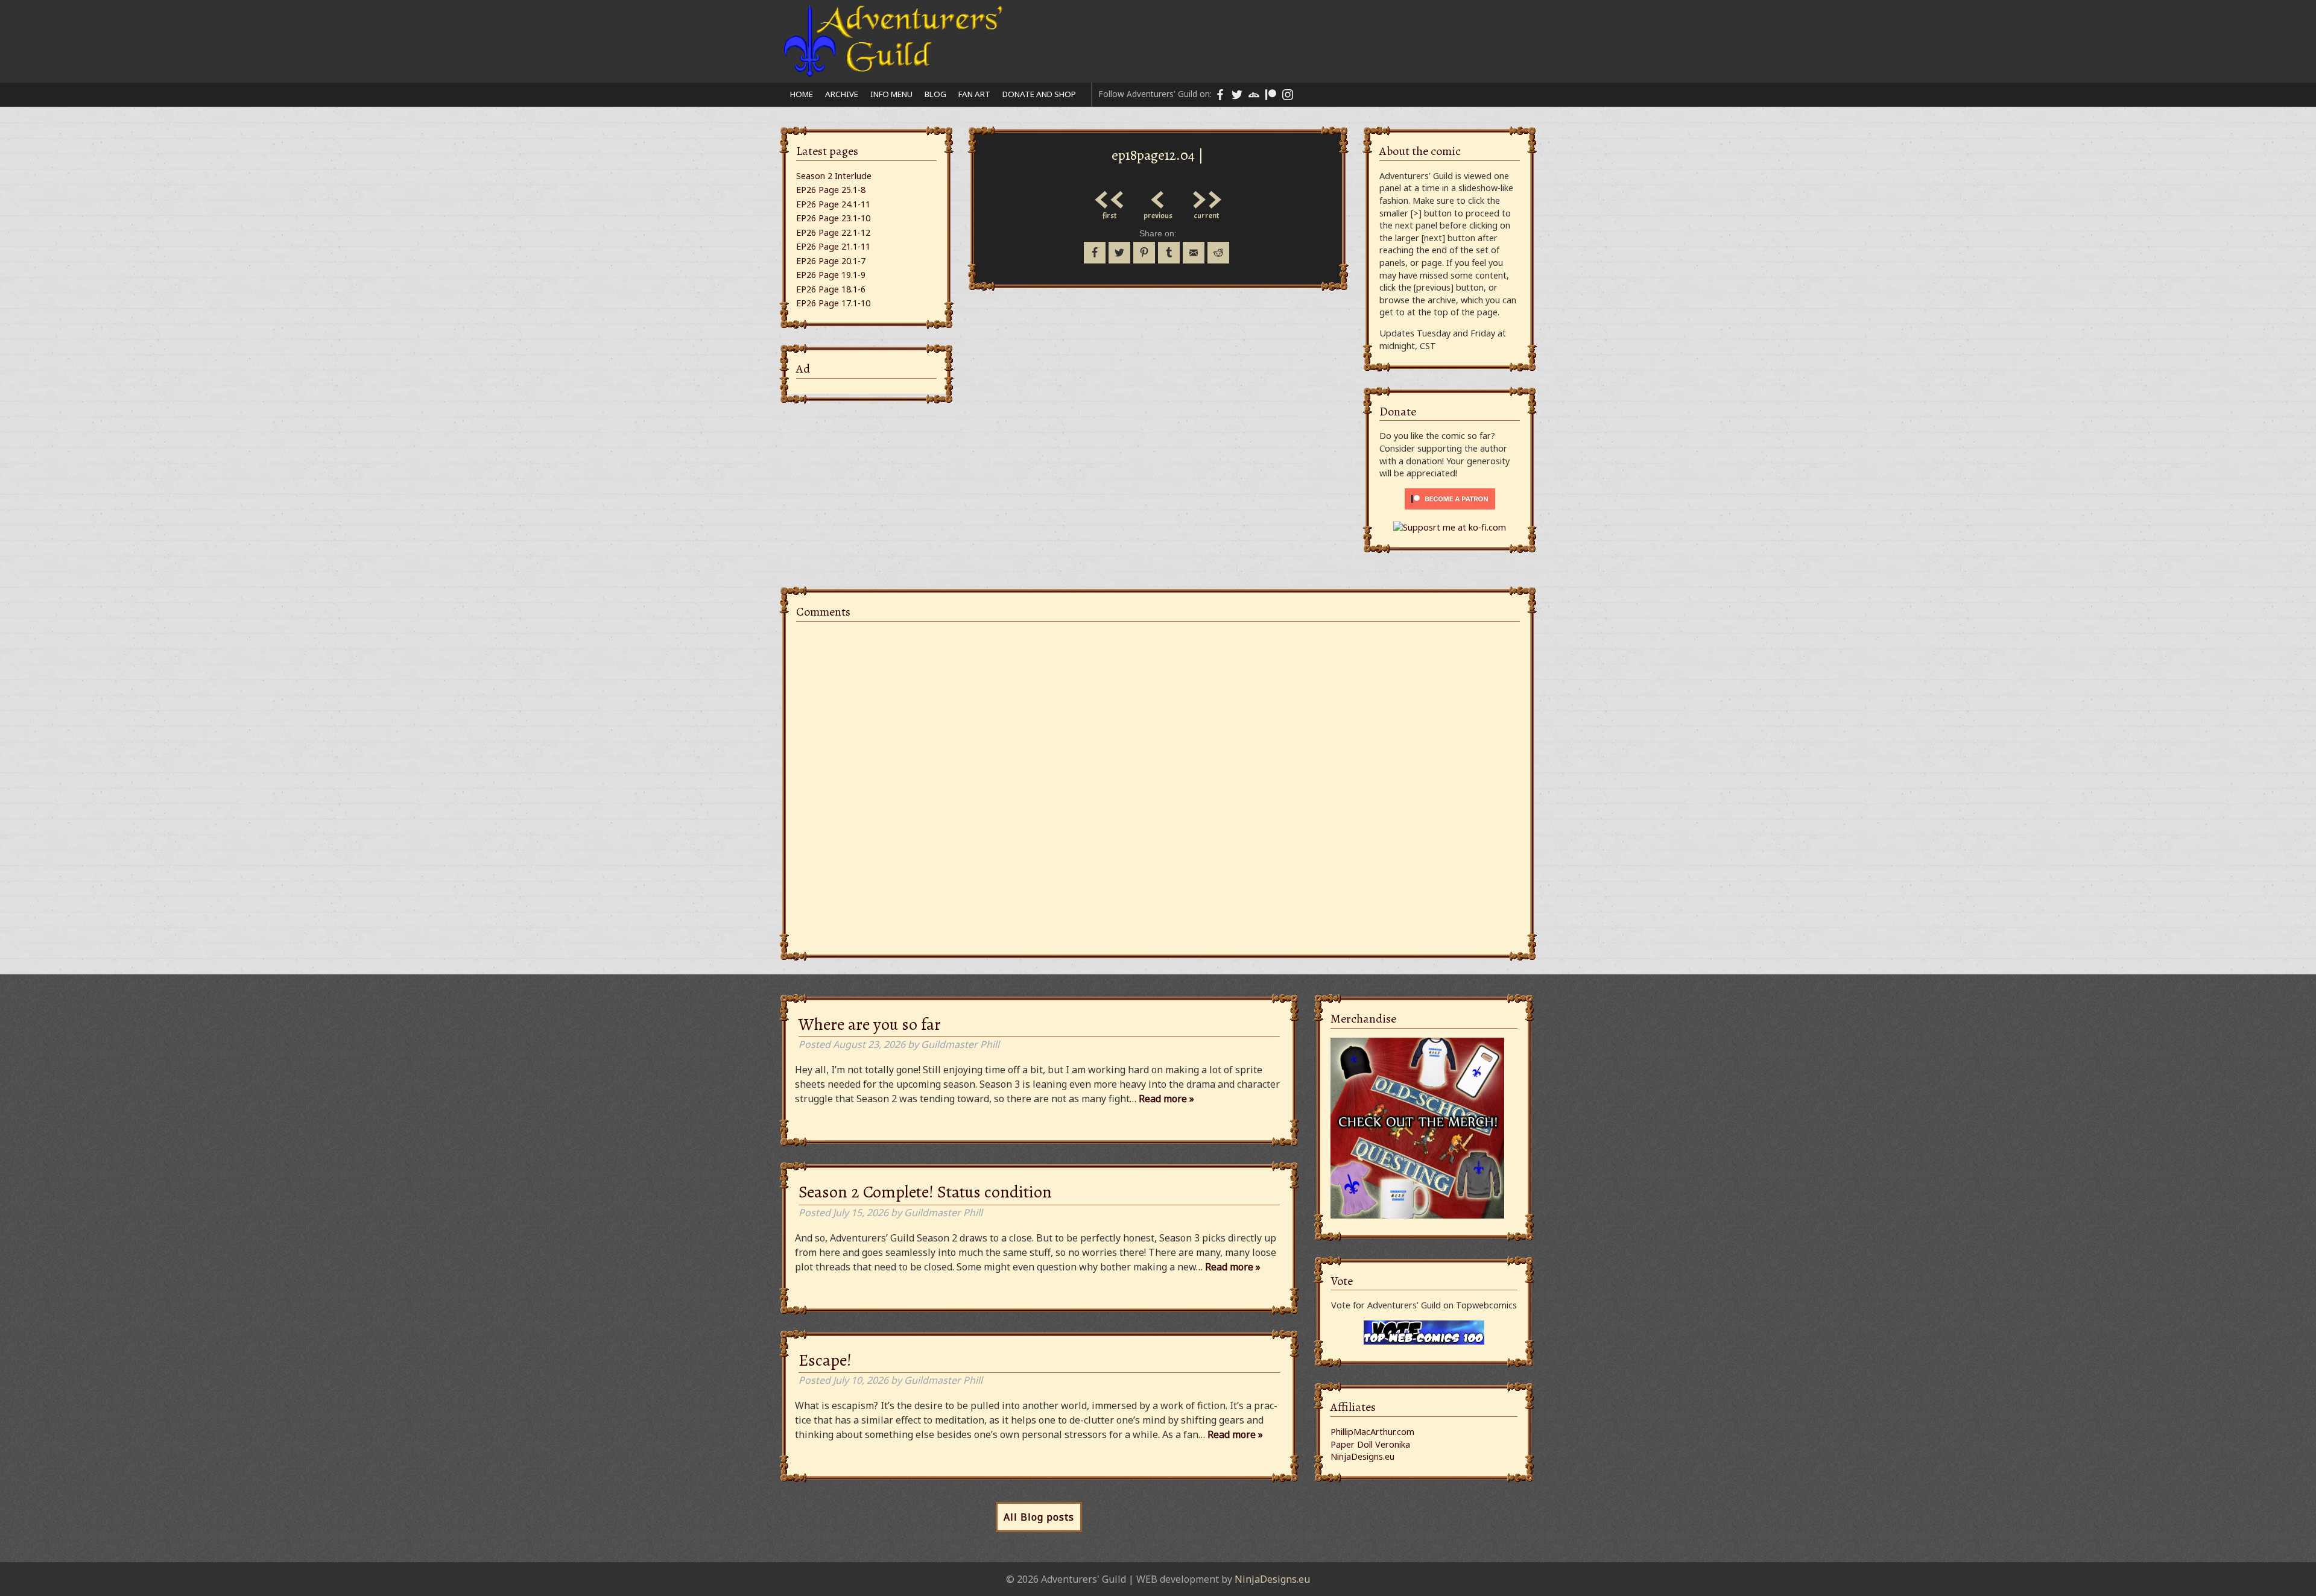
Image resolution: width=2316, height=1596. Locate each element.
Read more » (1166, 1099)
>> (1206, 197)
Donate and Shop (1039, 94)
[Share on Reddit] (1218, 253)
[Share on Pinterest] (1144, 253)
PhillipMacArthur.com (1372, 1432)
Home (802, 94)
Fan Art (974, 94)
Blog (935, 94)
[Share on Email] (1194, 253)
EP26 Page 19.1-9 (831, 275)
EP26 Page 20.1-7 (831, 261)
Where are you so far (870, 1024)
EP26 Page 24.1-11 (833, 204)
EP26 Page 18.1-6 (831, 289)
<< (1110, 197)
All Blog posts (1039, 1517)
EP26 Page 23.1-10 (833, 218)
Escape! (825, 1360)
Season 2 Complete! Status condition (925, 1192)
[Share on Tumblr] (1169, 253)
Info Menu (891, 94)
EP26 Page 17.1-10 (833, 303)
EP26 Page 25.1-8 (831, 190)
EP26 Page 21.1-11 (833, 246)
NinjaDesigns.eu (1362, 1456)
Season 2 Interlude (834, 176)
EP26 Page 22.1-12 (833, 232)
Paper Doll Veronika (1370, 1444)
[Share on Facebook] (1095, 253)
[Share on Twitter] (1119, 253)
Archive (842, 94)
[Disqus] (1158, 781)
